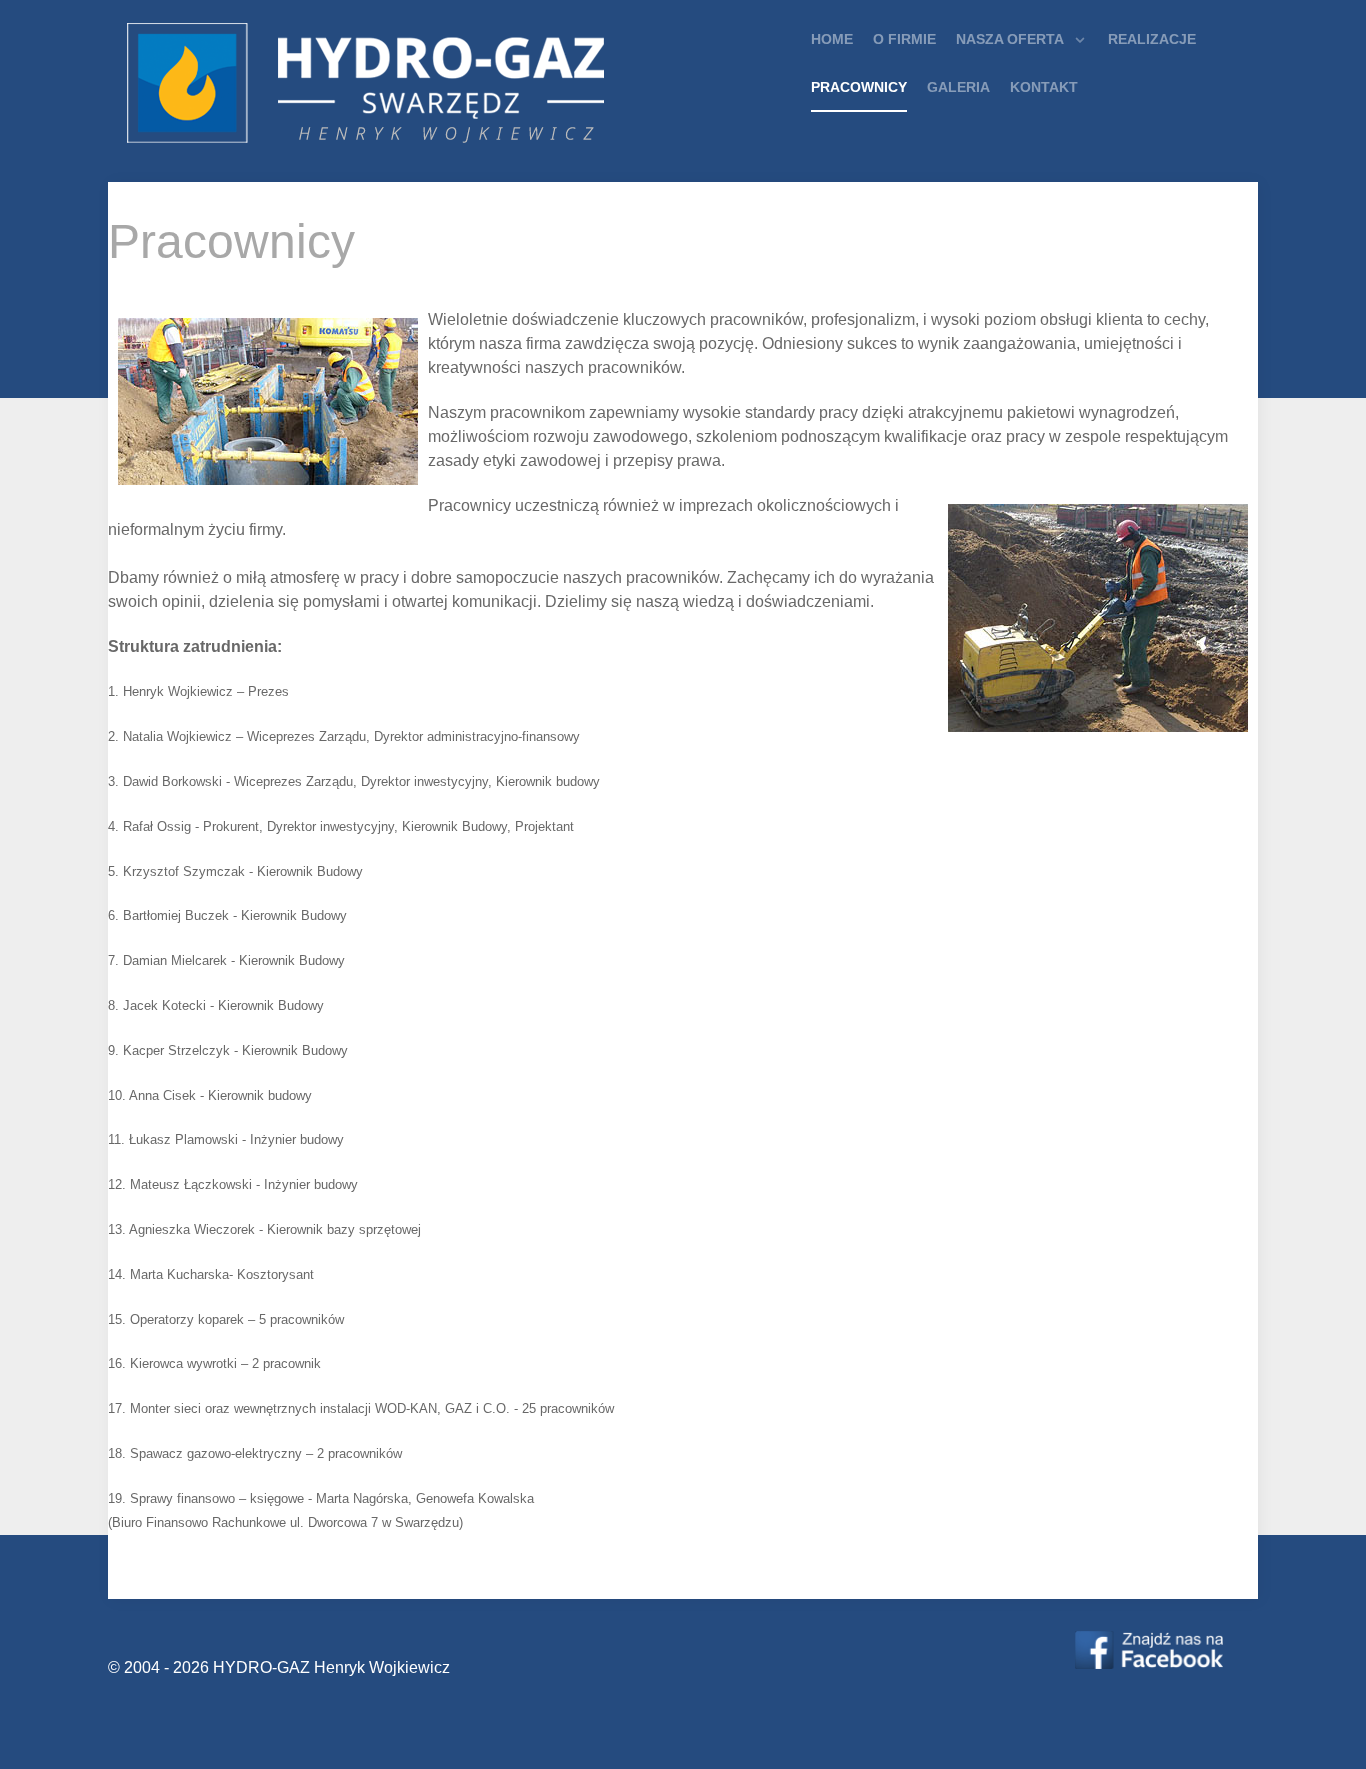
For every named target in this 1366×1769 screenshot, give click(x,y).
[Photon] (408, 86)
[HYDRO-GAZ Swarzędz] (1149, 1649)
